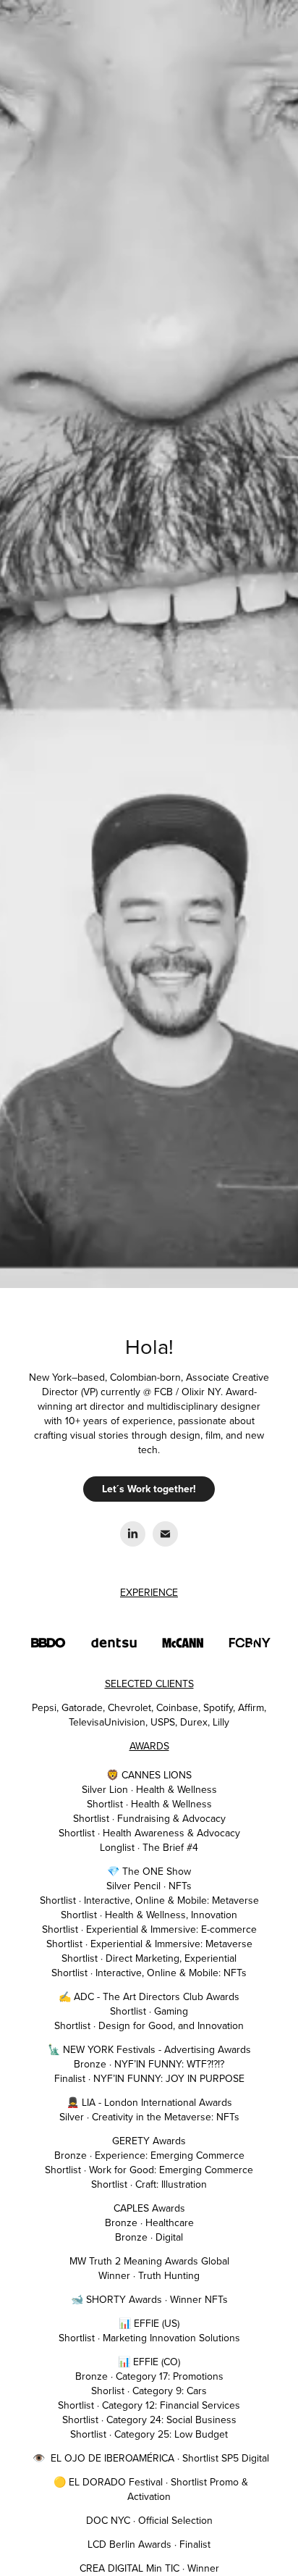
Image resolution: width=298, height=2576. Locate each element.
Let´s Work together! (149, 1489)
